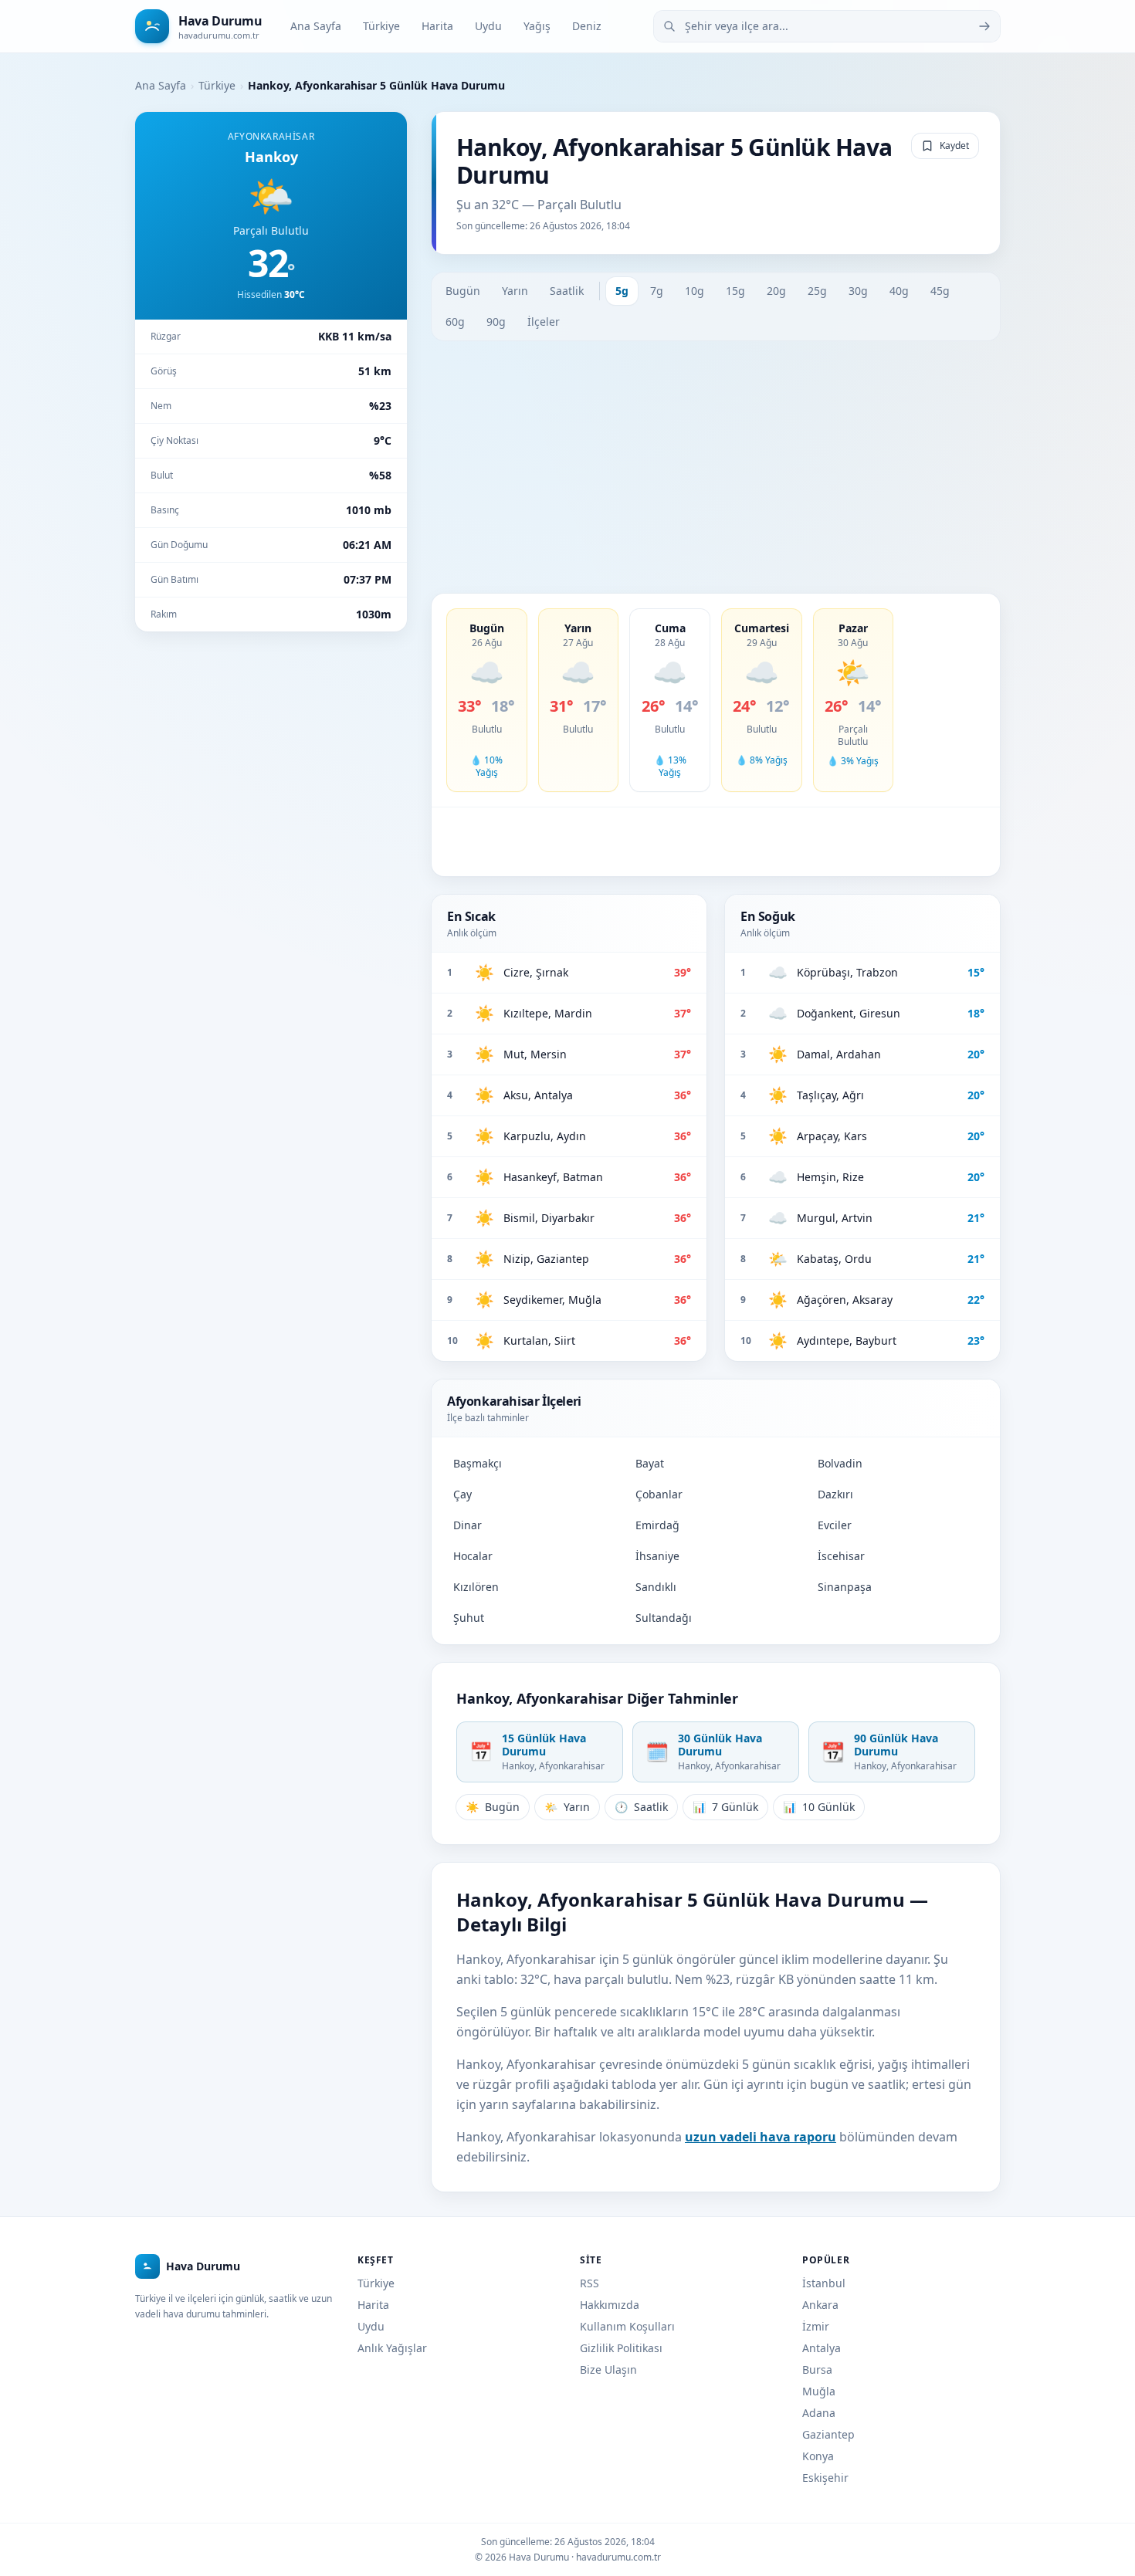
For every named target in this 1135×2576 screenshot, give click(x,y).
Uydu (488, 26)
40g (899, 291)
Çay (462, 1494)
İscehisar (841, 1556)
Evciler (835, 1525)
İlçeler (544, 322)
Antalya (822, 2348)
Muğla (819, 2391)
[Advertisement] (716, 467)
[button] (487, 700)
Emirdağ (657, 1525)
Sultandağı (664, 1618)
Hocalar (473, 1556)
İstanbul (824, 2283)
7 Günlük (725, 1807)
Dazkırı (835, 1494)
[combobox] (827, 26)
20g (776, 291)
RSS (590, 2283)
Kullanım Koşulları (627, 2326)
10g (695, 291)
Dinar (468, 1525)
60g (455, 322)
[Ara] (984, 26)
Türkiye (381, 26)
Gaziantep (828, 2434)
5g (622, 291)
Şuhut (469, 1618)
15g (735, 291)
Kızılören (476, 1587)
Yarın (515, 291)
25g (817, 291)
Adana (819, 2413)
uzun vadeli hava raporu (761, 2137)
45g (940, 291)
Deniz (587, 26)
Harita (437, 26)
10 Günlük (819, 1807)
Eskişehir (825, 2478)
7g (657, 291)
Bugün (463, 291)
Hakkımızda (610, 2305)
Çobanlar (659, 1494)
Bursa (817, 2370)
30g (858, 291)
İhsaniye (657, 1556)
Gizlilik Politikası (621, 2348)
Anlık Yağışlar (392, 2348)
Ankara (820, 2305)
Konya (818, 2456)
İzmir (816, 2326)
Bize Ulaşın (608, 2370)
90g (496, 322)
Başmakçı (478, 1463)
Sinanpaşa (845, 1587)
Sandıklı (656, 1587)
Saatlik (567, 291)
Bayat (650, 1463)
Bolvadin (840, 1463)
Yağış (537, 26)
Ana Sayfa (316, 26)
